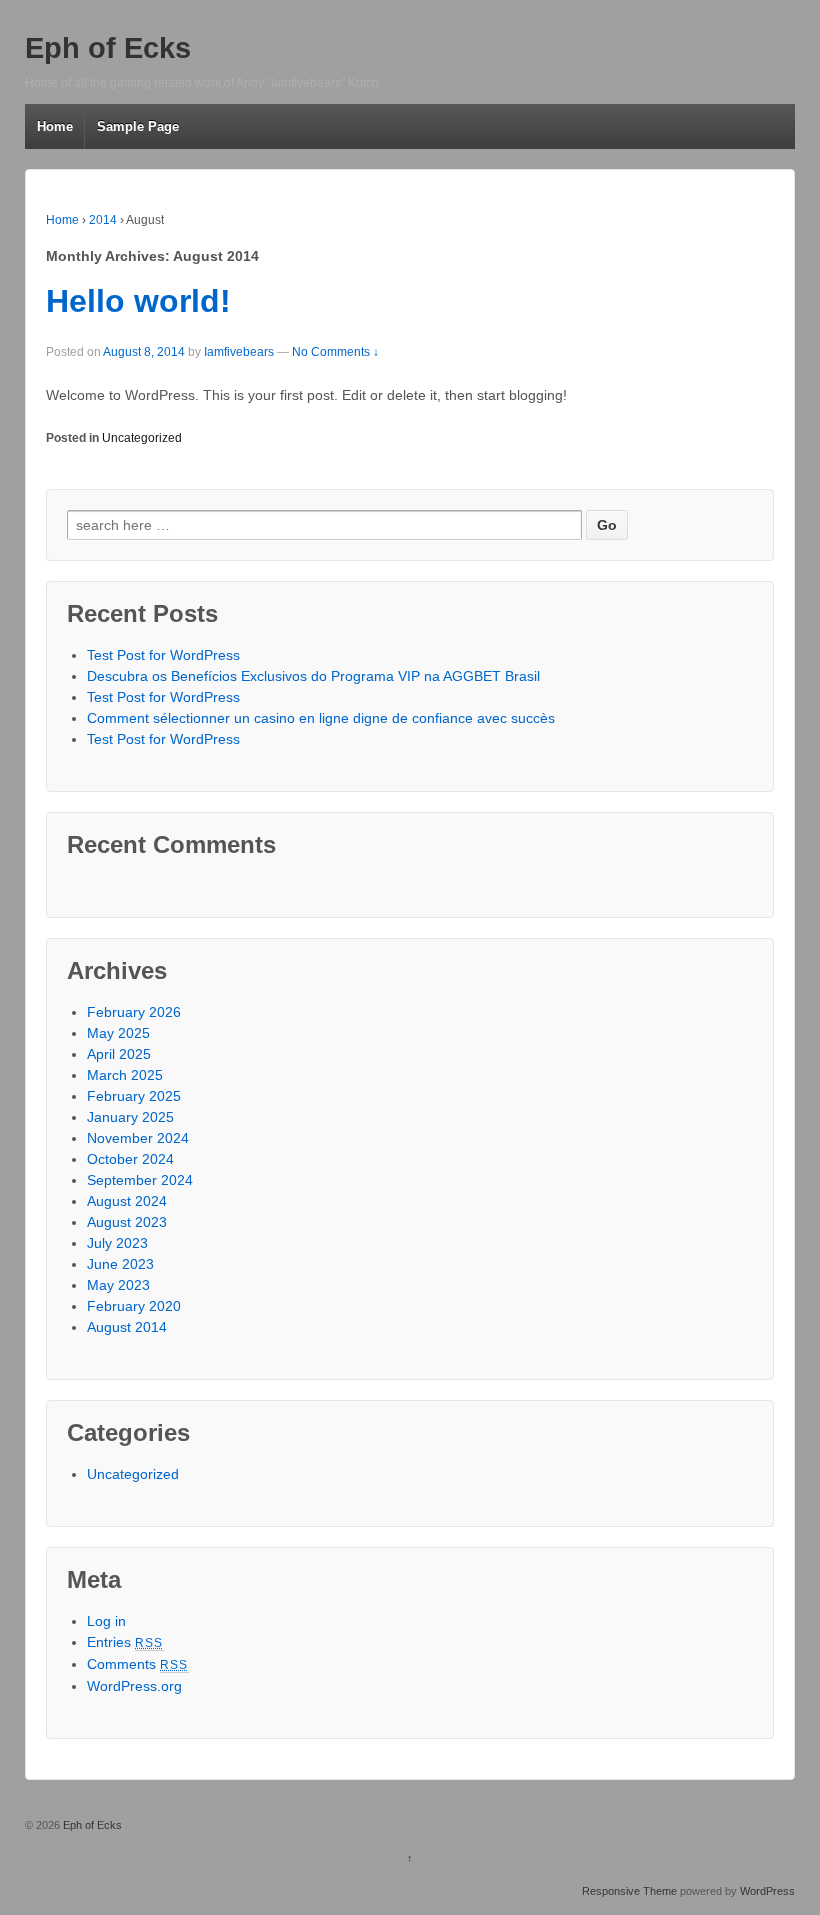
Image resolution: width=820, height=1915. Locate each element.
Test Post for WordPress (163, 655)
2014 (103, 220)
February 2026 (134, 1012)
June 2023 (120, 1264)
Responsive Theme (629, 1891)
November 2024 (138, 1138)
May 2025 (118, 1033)
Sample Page (138, 126)
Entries (125, 1642)
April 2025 (119, 1054)
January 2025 (130, 1117)
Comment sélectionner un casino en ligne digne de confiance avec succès (321, 718)
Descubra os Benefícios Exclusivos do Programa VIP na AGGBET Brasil (313, 676)
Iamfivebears (239, 352)
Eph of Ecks (108, 48)
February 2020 (134, 1306)
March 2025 (125, 1075)
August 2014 (127, 1327)
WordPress (767, 1891)
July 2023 (117, 1243)
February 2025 (134, 1096)
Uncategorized (142, 438)
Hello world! (138, 301)
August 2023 (127, 1222)
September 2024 (140, 1180)
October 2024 (130, 1159)
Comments (138, 1664)
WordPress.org (134, 1686)
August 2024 (127, 1201)
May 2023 (118, 1285)
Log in (106, 1621)
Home (55, 126)
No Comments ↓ (335, 352)
